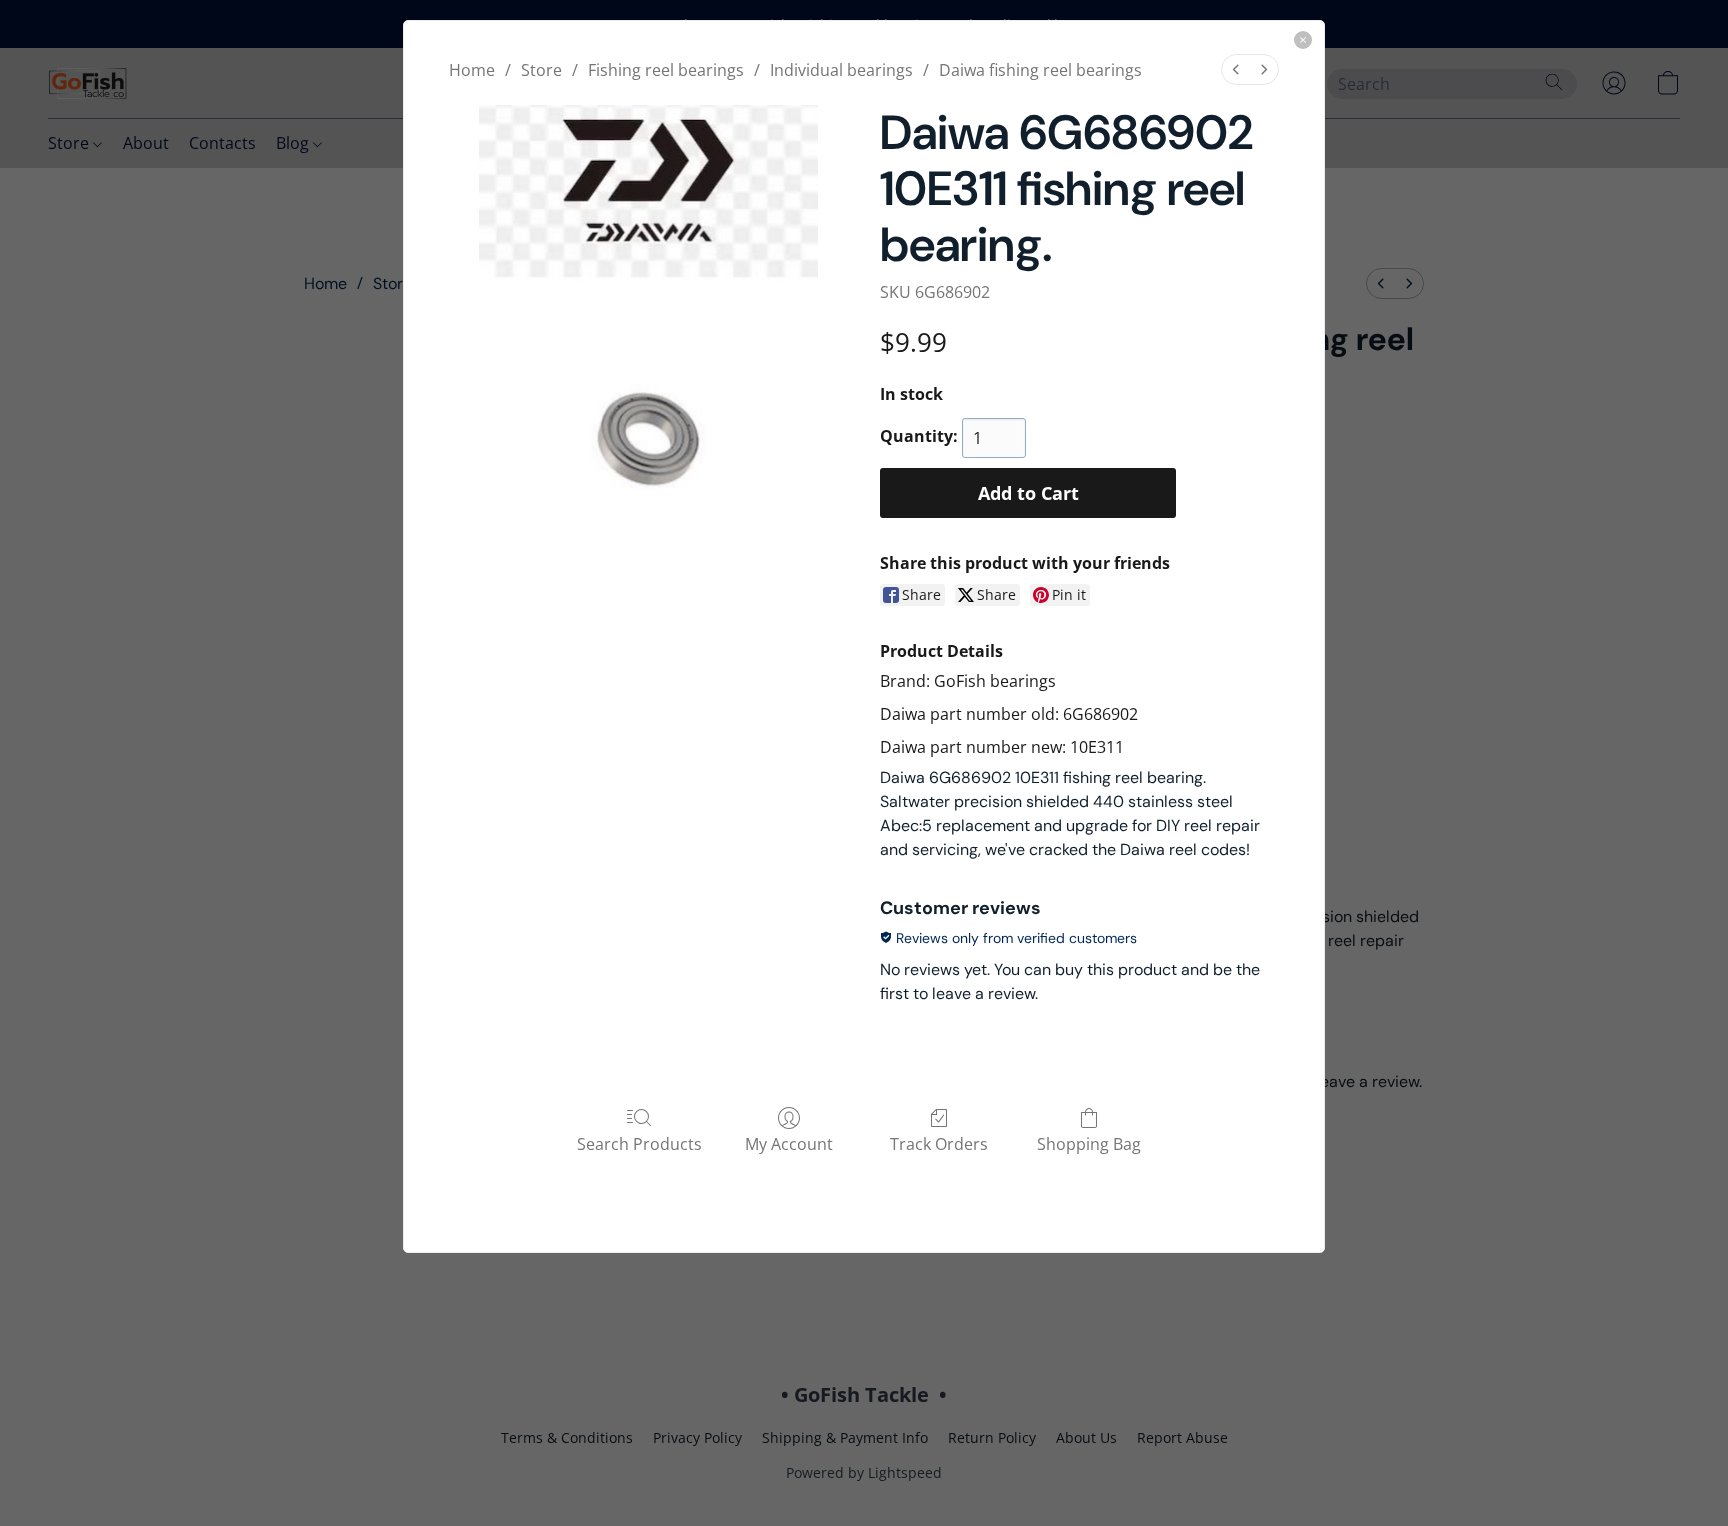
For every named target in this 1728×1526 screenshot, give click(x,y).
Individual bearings (841, 70)
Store (541, 70)
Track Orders (939, 1143)
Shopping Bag (1089, 1143)
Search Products (639, 1143)
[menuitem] (1236, 69)
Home (472, 70)
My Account (789, 1143)
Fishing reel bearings (666, 70)
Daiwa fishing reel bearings (1040, 70)
